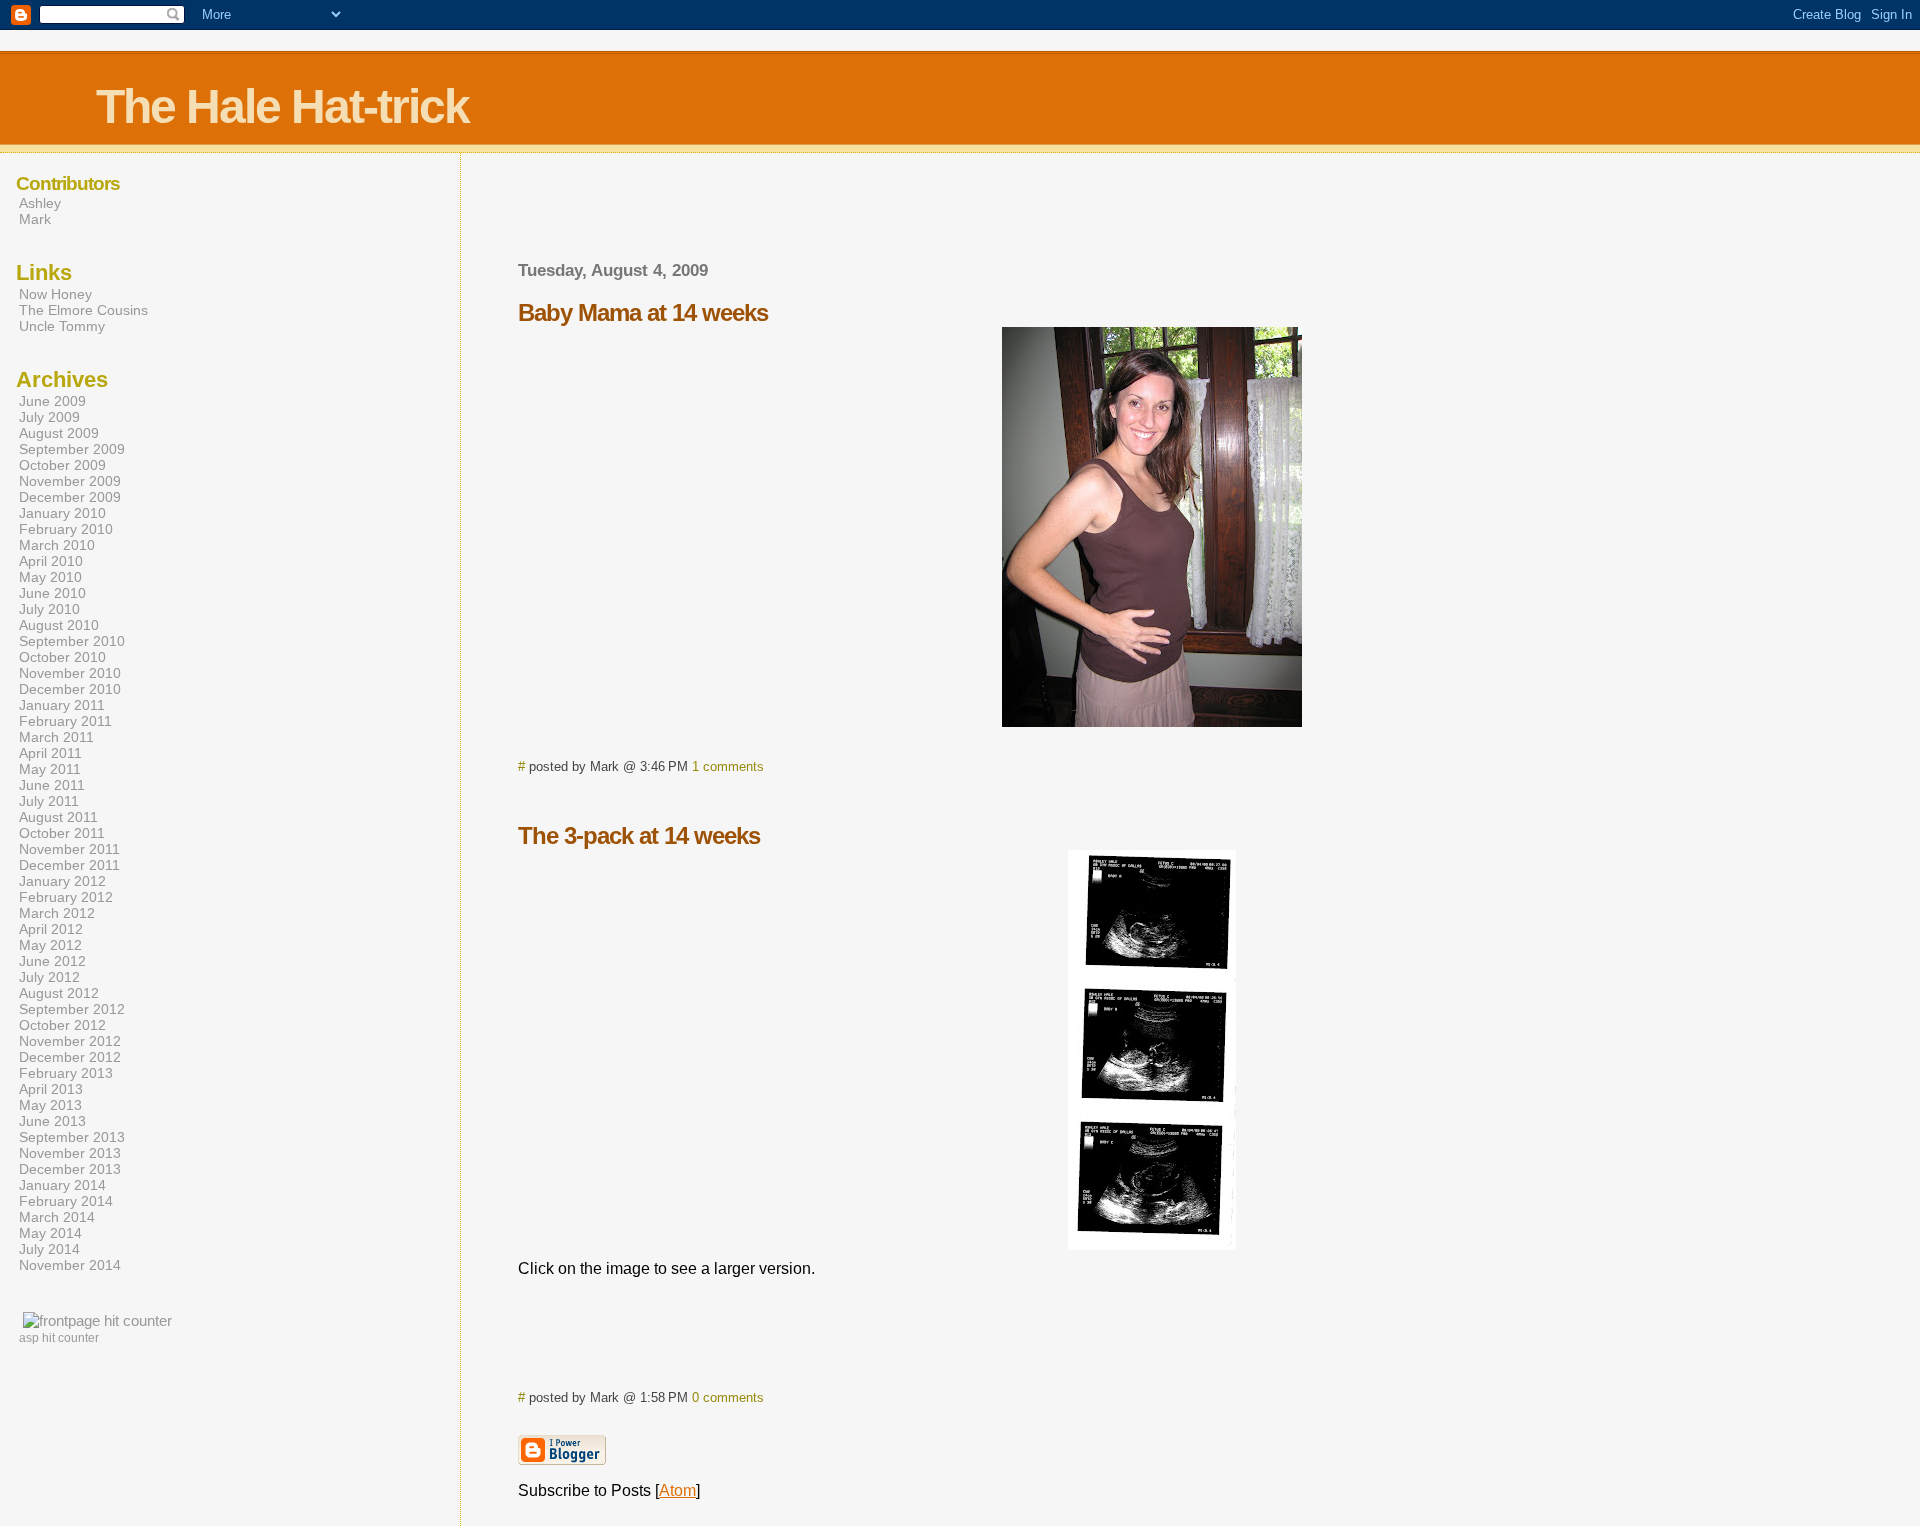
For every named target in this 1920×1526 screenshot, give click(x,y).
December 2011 (69, 865)
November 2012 (70, 1041)
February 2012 (66, 897)
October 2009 (62, 465)
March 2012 (57, 913)
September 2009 (72, 449)
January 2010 (62, 513)
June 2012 (52, 961)
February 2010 (66, 529)
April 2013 (51, 1089)
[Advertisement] (1152, 213)
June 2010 (52, 593)
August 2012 (59, 993)
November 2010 (70, 673)
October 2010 (62, 657)
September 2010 (72, 641)
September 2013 (72, 1137)
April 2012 (51, 929)
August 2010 (59, 625)
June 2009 (52, 401)
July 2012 (49, 977)
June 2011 (52, 785)
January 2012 (62, 881)
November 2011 (69, 849)
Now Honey (55, 294)
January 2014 (62, 1185)
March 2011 (56, 737)
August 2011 (58, 817)
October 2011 (62, 833)
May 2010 (50, 577)
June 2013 (52, 1121)
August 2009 (59, 433)
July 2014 (49, 1249)
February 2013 (66, 1073)
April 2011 (50, 753)
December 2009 (70, 497)
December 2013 (70, 1169)
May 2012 (50, 945)
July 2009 (49, 417)
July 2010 (49, 609)
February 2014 (66, 1201)
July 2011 (49, 801)
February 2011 (65, 721)
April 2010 (51, 561)
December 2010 (70, 689)
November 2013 (70, 1153)
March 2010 (57, 545)
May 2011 (50, 769)
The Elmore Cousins (83, 310)
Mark (35, 219)
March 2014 (57, 1217)
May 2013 (50, 1105)
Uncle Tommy (62, 326)
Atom (677, 1490)
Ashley (40, 203)
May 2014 (50, 1233)
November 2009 (70, 481)
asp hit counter (59, 1338)
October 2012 (62, 1025)
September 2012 (72, 1009)
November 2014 (70, 1265)
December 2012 (70, 1057)
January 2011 (62, 705)
